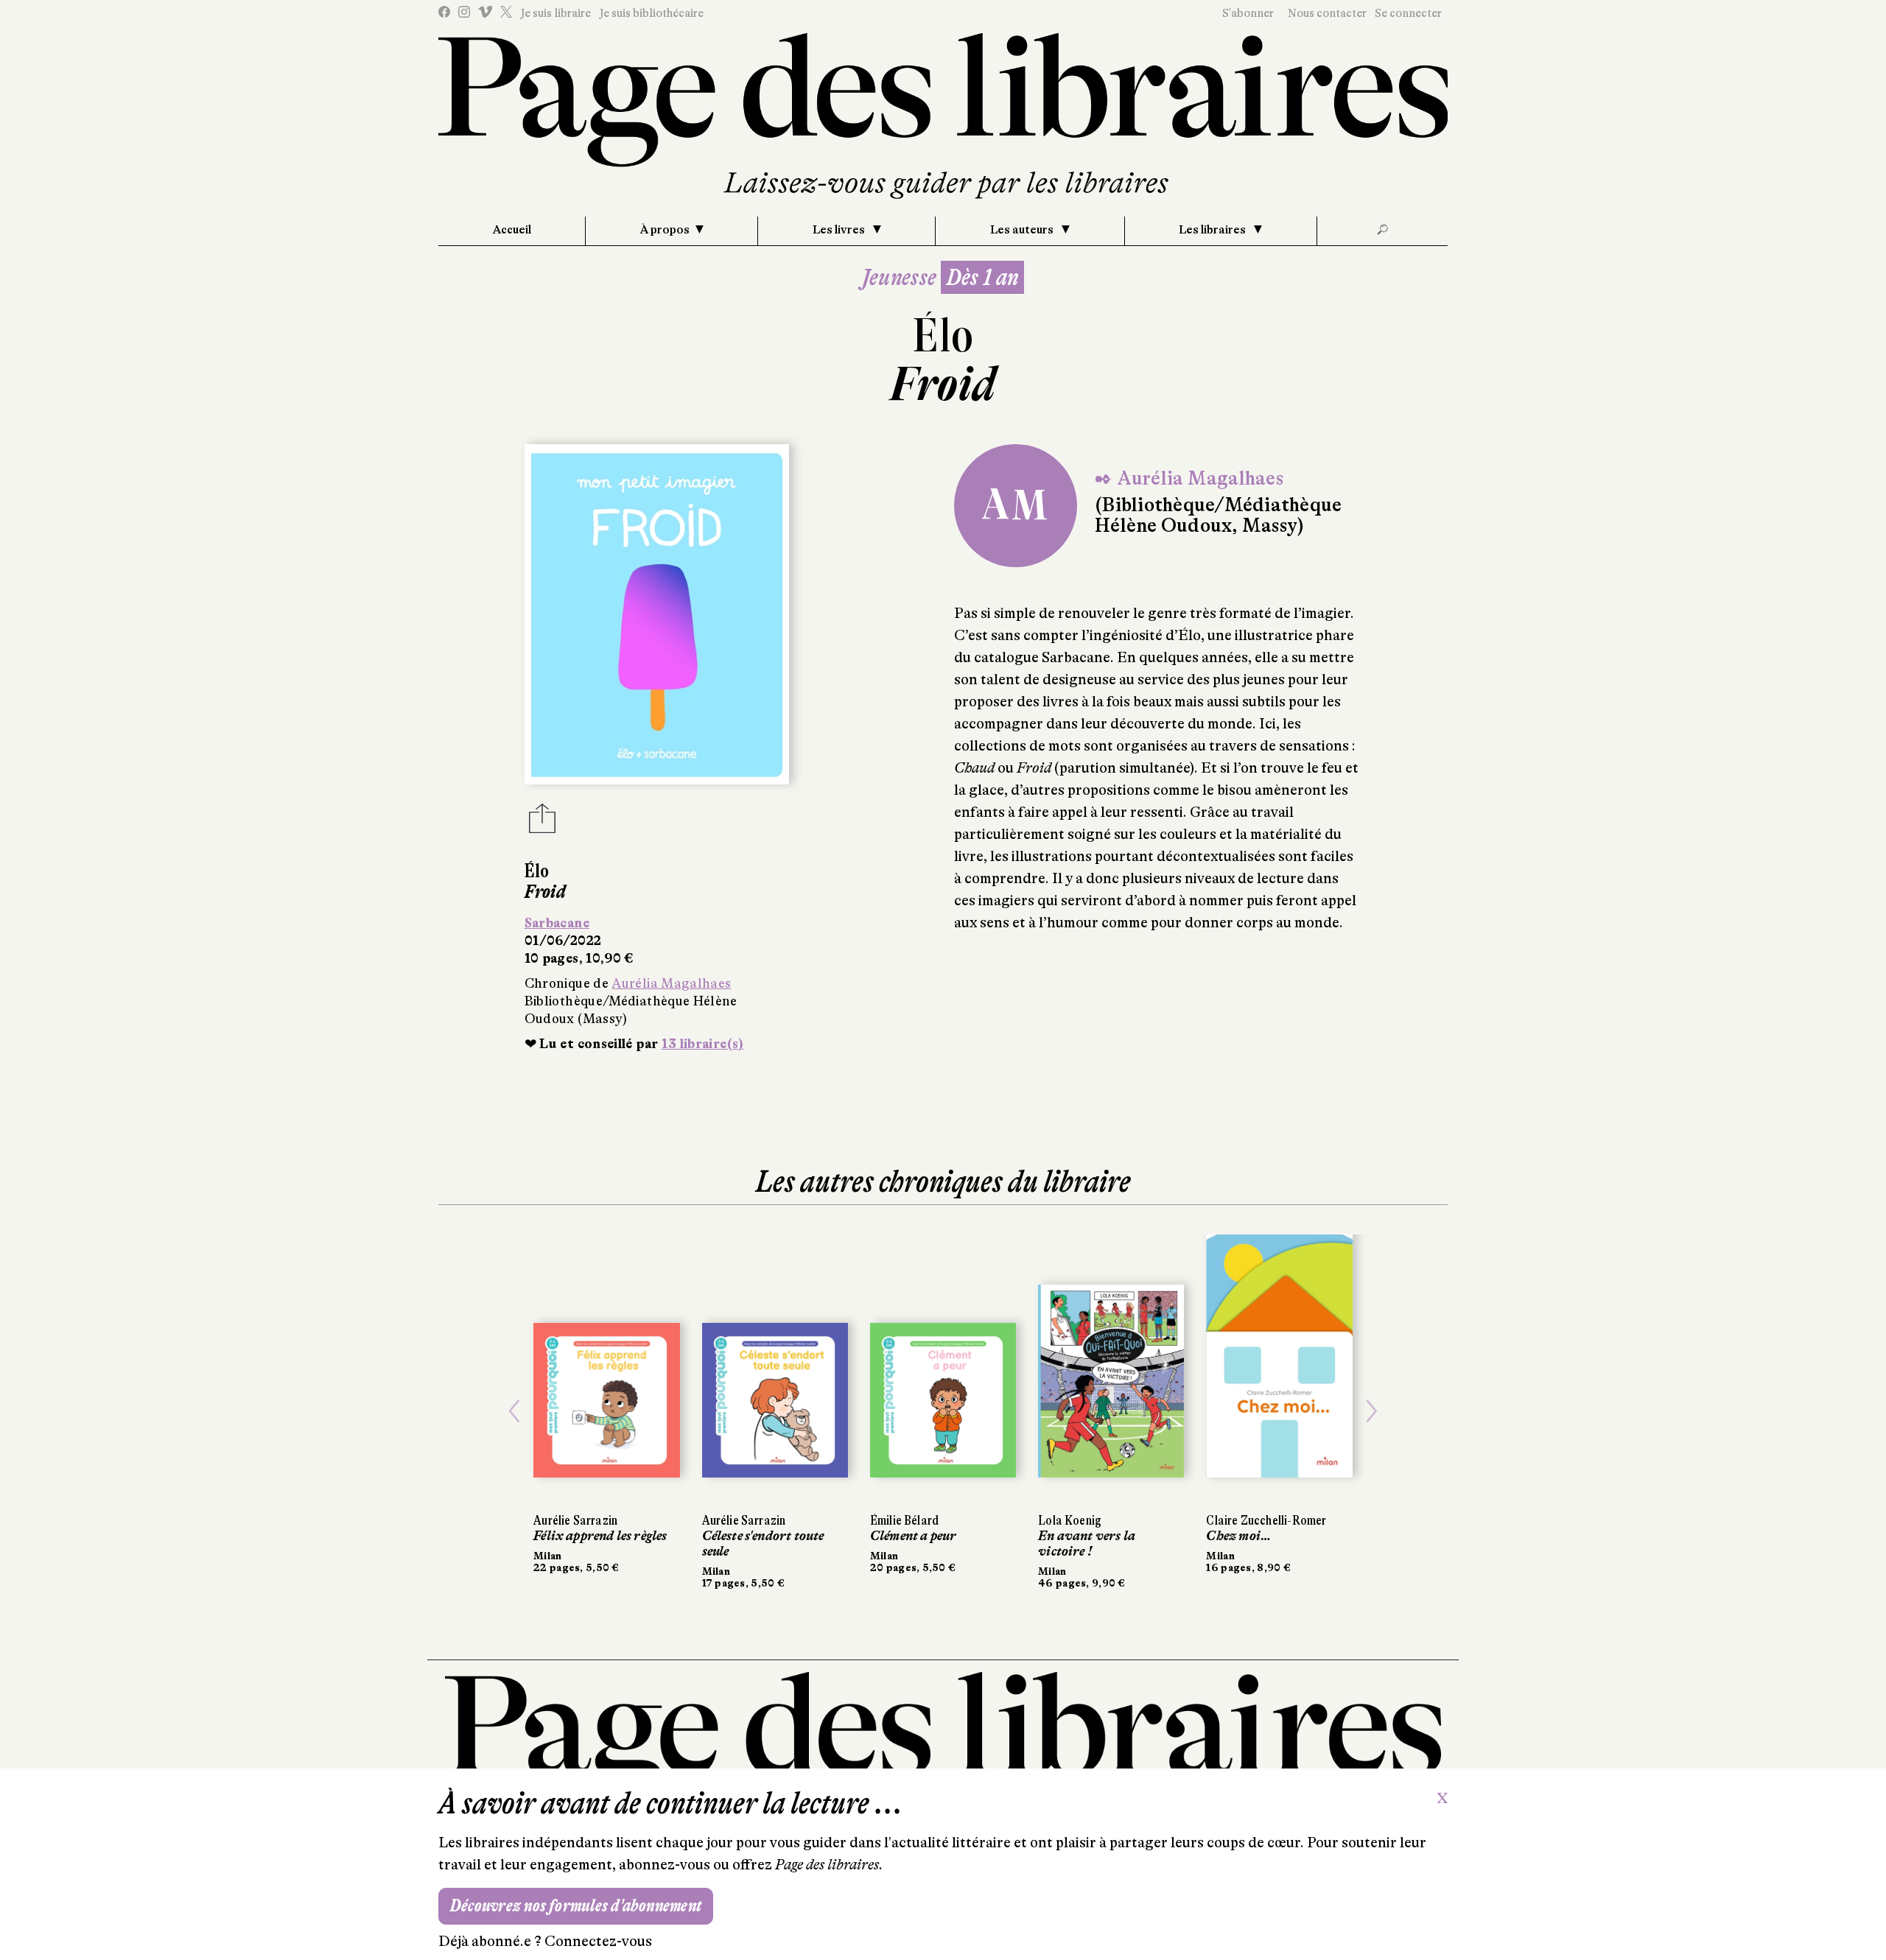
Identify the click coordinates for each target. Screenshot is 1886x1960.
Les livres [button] (840, 230)
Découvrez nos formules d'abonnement (576, 1906)
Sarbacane (557, 923)
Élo (943, 336)
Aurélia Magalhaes (671, 983)
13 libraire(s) (703, 1044)
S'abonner (1248, 13)
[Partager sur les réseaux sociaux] (542, 823)
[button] (514, 1412)
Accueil (512, 230)
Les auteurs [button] (1023, 230)
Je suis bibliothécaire (651, 13)
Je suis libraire (555, 13)
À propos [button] (665, 230)
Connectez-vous (598, 1941)
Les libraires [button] (1213, 230)
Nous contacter (1327, 13)
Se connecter (1408, 13)
